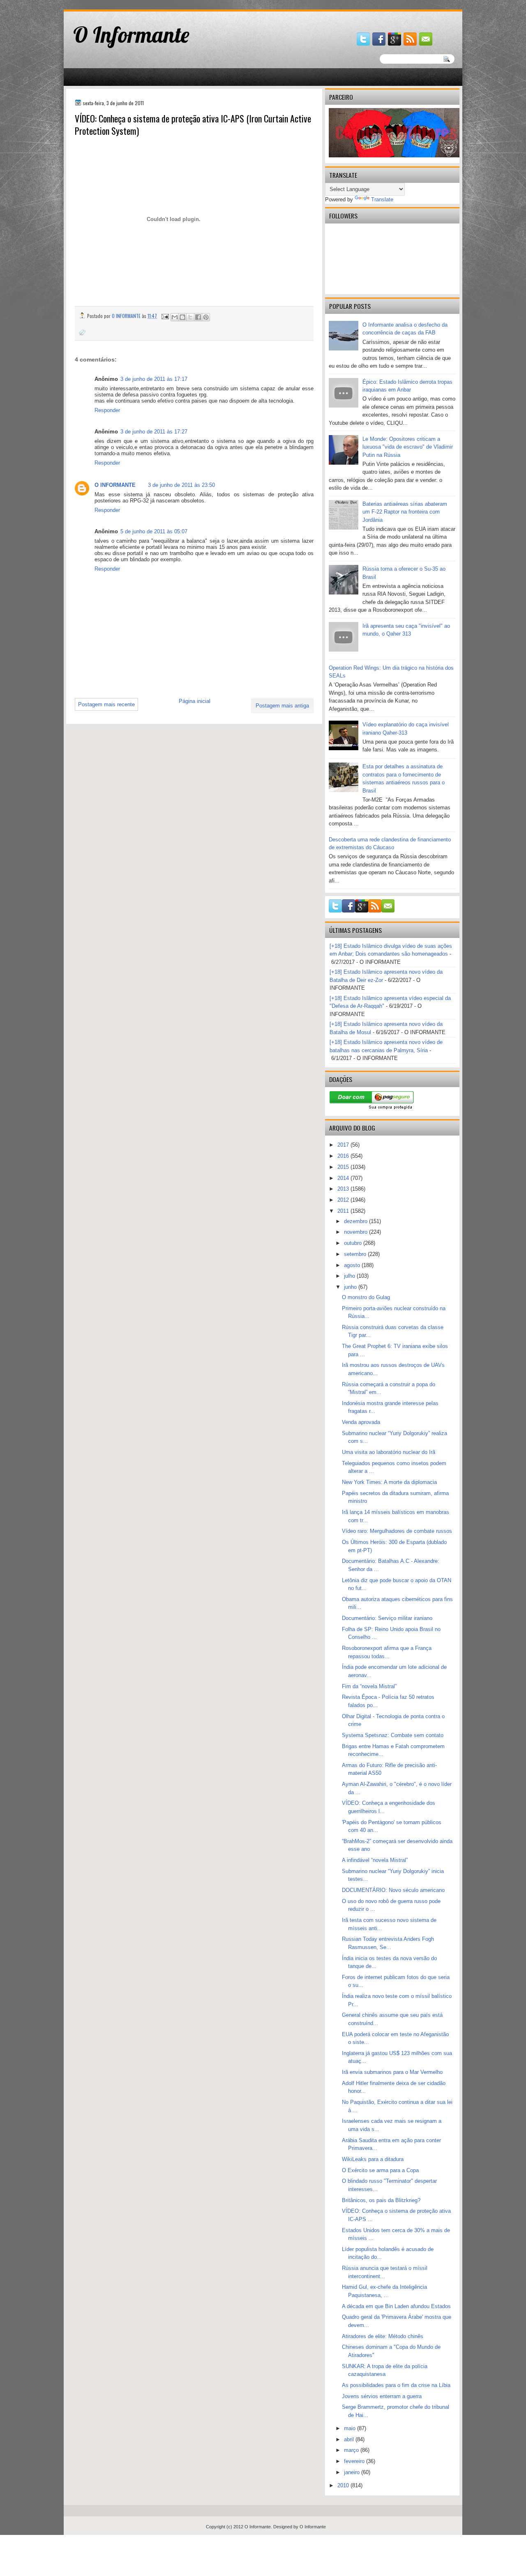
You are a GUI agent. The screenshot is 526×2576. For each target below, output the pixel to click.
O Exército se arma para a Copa (380, 2170)
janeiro (353, 2472)
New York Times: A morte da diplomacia (389, 1482)
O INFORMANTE (115, 485)
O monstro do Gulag (366, 1297)
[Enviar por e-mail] (175, 317)
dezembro (356, 1221)
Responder (107, 410)
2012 (344, 1200)
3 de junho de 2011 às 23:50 (181, 485)
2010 (344, 2485)
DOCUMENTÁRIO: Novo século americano (393, 1890)
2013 (344, 1189)
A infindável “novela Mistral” (375, 1860)
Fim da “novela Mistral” (369, 1686)
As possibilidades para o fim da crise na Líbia (396, 2385)
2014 (344, 1178)
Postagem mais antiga (282, 706)
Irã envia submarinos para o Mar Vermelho (392, 2072)
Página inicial (195, 701)
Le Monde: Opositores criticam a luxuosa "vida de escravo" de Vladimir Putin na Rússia (408, 447)
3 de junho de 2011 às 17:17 (154, 379)
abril (350, 2439)
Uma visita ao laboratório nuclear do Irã (389, 1452)
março (352, 2450)
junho (351, 1287)
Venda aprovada (361, 1422)
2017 (344, 1145)
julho (350, 1276)
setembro (356, 1254)
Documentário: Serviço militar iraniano (387, 1618)
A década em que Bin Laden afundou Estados (396, 2306)
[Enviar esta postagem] (165, 316)
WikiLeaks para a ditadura (373, 2159)
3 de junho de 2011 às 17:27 (154, 432)
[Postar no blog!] (182, 317)
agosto (353, 1265)
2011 (344, 1211)
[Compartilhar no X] (190, 317)
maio (351, 2428)
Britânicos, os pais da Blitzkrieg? (381, 2200)
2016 (344, 1156)
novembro (356, 1232)
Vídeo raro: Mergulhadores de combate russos (397, 1531)
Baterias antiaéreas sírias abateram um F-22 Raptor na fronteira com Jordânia (405, 512)
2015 (344, 1167)
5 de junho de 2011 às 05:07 (154, 531)
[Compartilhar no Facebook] (198, 317)
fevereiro (355, 2461)
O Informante (131, 35)
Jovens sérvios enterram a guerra (382, 2396)
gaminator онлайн (103, 3)
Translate (382, 199)
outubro (354, 1243)
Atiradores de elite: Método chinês (383, 2336)
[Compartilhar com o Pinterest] (206, 317)
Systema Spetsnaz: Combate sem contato (393, 1735)
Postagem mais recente (106, 704)
